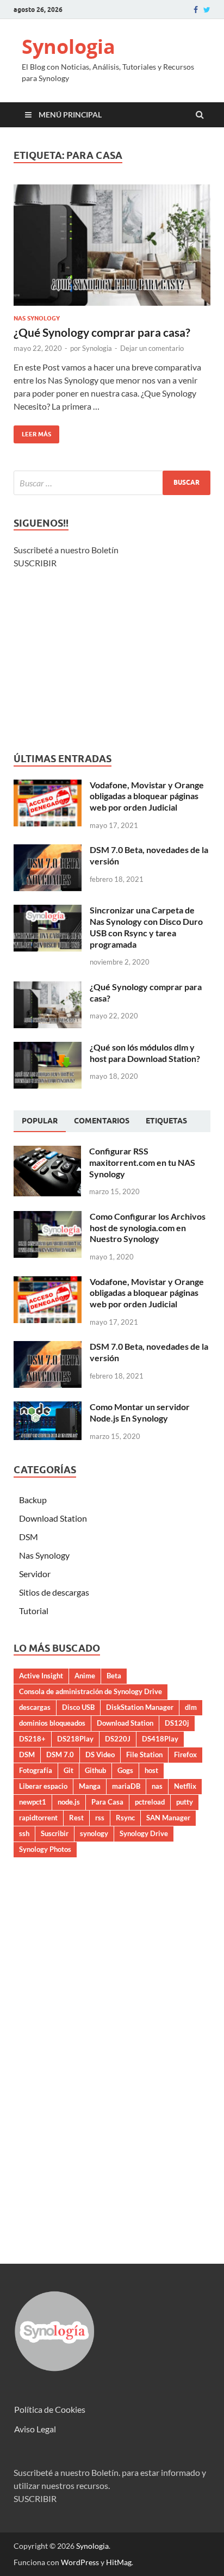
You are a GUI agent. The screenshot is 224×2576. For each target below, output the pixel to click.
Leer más (32, 432)
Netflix (185, 1786)
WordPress (80, 2562)
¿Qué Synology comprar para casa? (102, 332)
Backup (33, 1500)
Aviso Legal (35, 2429)
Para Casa (107, 1802)
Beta (114, 1676)
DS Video (100, 1755)
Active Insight (41, 1676)
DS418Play (160, 1739)
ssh (24, 1833)
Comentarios (102, 1121)
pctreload (150, 1802)
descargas (35, 1707)
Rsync (125, 1818)
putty (185, 1802)
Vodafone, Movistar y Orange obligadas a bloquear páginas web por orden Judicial (147, 796)
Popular (40, 1121)
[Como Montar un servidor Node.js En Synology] (48, 1408)
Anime (85, 1676)
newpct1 (33, 1802)
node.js (69, 1802)
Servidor (35, 1574)
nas (157, 1786)
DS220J (118, 1739)
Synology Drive (144, 1833)
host (151, 1770)
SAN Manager (168, 1818)
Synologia (69, 47)
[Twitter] (207, 10)
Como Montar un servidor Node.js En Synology (140, 1412)
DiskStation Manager (140, 1707)
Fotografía (36, 1770)
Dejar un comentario (152, 348)
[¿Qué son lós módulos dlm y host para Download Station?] (48, 1048)
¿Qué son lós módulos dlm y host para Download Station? (145, 1053)
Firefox (185, 1755)
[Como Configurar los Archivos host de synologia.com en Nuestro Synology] (48, 1217)
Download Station (53, 1518)
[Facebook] (196, 10)
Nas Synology (37, 318)
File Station (144, 1755)
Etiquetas (166, 1121)
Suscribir (55, 1833)
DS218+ (32, 1739)
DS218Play (75, 1739)
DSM (29, 1537)
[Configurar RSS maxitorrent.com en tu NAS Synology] (47, 1152)
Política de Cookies (50, 2409)
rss (100, 1818)
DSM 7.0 (60, 1755)
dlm (191, 1707)
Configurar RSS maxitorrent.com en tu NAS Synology (142, 1162)
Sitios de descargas (54, 1592)
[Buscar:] (112, 483)
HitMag (119, 2562)
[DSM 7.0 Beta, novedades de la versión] (48, 851)
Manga (90, 1786)
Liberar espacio (43, 1786)
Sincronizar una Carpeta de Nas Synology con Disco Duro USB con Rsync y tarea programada (146, 927)
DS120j (177, 1723)
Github (95, 1770)
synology (94, 1833)
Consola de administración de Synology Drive (91, 1691)
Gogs (125, 1770)
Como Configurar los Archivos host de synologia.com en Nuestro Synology (148, 1228)
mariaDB (126, 1786)
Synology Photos (45, 1849)
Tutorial (34, 1611)
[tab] (40, 1121)
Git (69, 1770)
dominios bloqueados (52, 1723)
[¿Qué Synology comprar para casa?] (112, 250)
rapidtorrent (38, 1818)
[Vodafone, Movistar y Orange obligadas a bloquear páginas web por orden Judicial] (48, 786)
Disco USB (78, 1707)
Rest (76, 1818)
